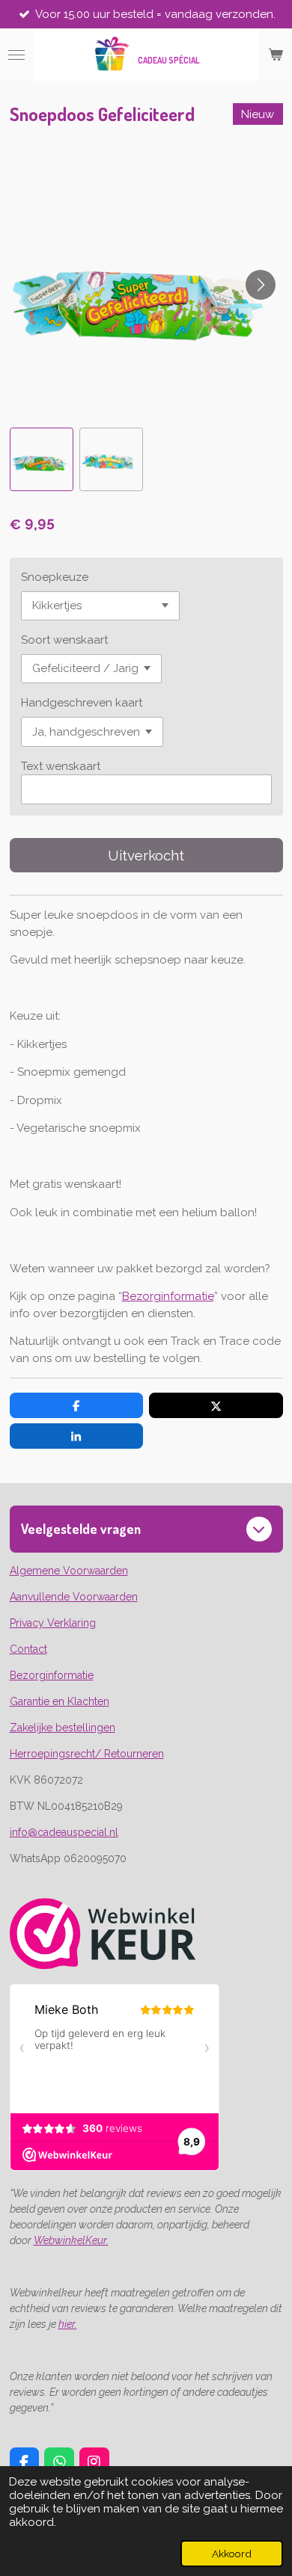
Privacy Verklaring (53, 1623)
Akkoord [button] (232, 2554)
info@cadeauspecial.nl (64, 1832)
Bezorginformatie (168, 1296)
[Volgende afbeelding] (261, 285)
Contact (28, 1649)
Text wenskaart (61, 766)
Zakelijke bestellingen (63, 1728)
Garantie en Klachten (60, 1701)
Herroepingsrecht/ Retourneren (87, 1754)
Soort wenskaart (64, 640)
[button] (42, 459)
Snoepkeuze (55, 577)
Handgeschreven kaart (82, 703)
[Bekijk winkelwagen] (276, 55)
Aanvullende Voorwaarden (74, 1597)
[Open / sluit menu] (16, 55)
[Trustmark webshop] (103, 1965)
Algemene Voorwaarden (69, 1571)
